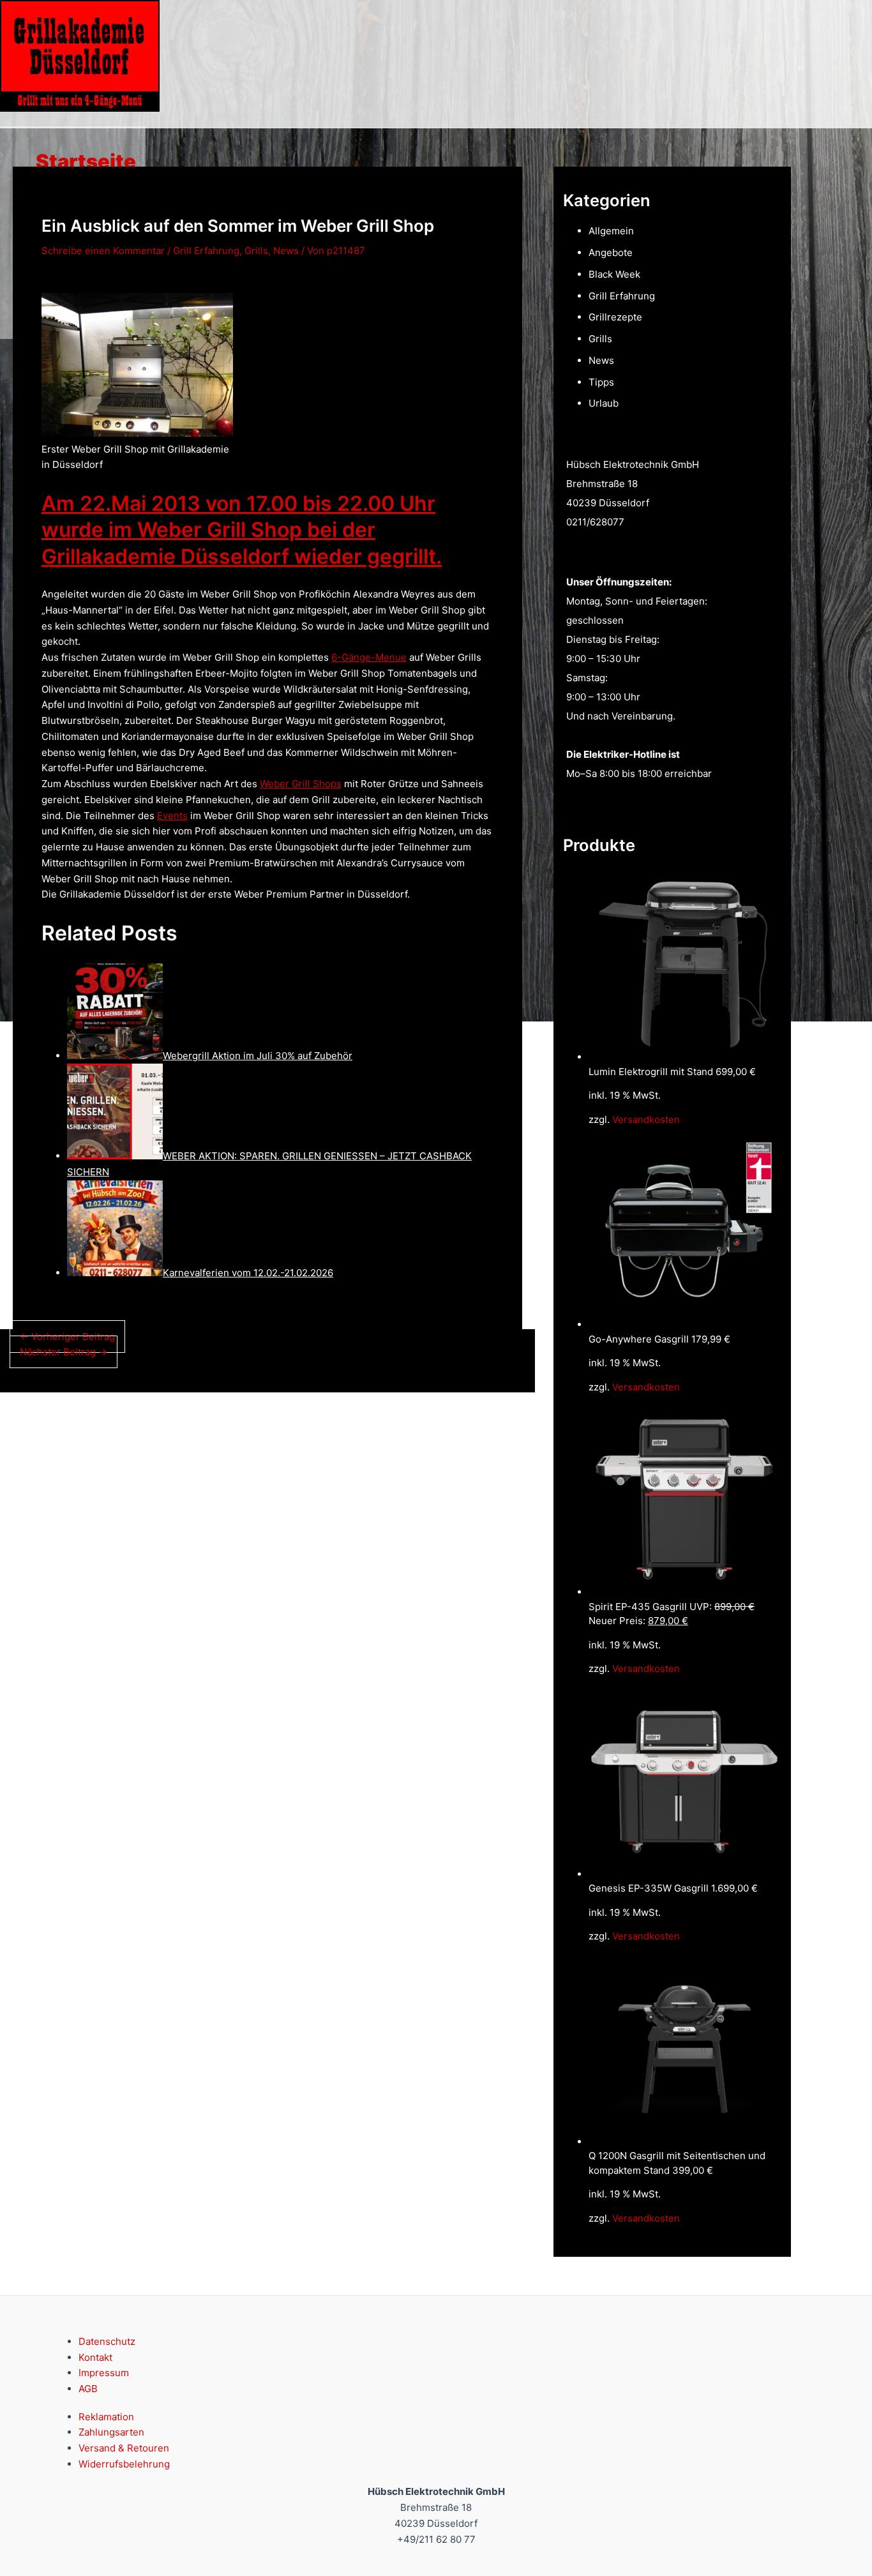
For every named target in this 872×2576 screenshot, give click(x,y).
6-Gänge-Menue (369, 657)
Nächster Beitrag (64, 1352)
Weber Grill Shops (301, 784)
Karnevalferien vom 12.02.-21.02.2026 (248, 1273)
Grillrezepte (615, 317)
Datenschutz (107, 2341)
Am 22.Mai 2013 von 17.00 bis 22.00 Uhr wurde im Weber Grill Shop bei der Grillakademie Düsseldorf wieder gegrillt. (242, 530)
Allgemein (611, 231)
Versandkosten (646, 1119)
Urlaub (604, 403)
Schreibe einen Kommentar (103, 251)
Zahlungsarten (111, 2432)
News (286, 251)
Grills (256, 251)
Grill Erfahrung (206, 251)
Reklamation (106, 2417)
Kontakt (95, 2357)
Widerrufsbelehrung (124, 2464)
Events (172, 816)
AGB (88, 2389)
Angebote (611, 252)
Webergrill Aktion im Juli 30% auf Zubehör (258, 1056)
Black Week (614, 274)
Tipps (601, 382)
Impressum (104, 2373)
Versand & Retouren (124, 2448)
